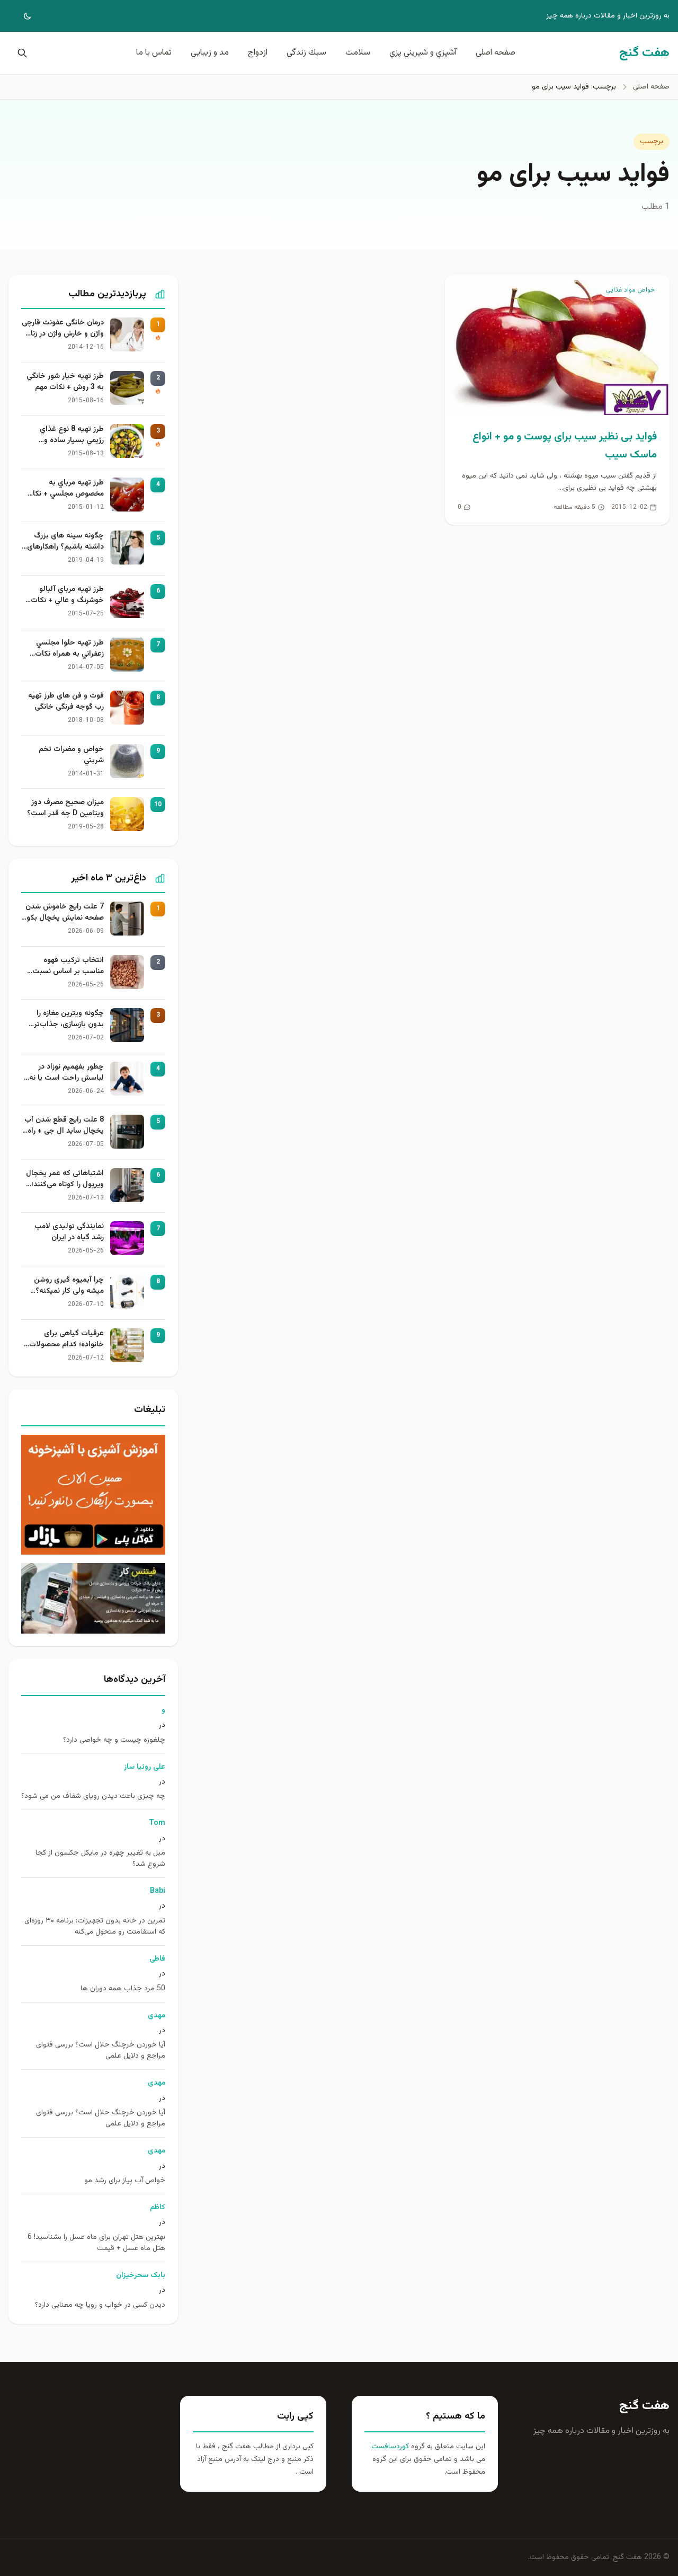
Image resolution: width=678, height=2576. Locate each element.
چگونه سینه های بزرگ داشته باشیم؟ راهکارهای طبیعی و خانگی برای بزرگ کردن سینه (64, 542)
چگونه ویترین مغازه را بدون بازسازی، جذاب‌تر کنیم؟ (69, 1019)
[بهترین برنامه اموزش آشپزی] (93, 1495)
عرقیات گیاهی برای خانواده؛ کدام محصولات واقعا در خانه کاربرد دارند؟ (64, 1339)
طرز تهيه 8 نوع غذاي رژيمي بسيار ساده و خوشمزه (72, 435)
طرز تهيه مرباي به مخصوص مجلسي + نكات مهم (65, 489)
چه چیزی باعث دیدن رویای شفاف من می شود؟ (93, 1797)
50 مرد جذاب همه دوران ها (123, 1989)
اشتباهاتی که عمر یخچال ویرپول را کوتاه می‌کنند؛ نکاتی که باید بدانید (65, 1179)
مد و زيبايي (210, 53)
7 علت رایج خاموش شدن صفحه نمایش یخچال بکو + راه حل (65, 913)
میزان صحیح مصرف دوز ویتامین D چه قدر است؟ (65, 808)
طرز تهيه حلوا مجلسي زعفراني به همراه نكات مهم (69, 649)
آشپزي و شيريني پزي (423, 53)
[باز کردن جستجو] (20, 53)
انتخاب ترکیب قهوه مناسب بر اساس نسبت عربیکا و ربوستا (68, 966)
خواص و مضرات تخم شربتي (71, 755)
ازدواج (258, 53)
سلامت (358, 53)
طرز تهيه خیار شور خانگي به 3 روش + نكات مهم (65, 382)
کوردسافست (390, 2447)
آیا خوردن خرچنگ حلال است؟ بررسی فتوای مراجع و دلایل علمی (101, 2051)
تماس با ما (154, 53)
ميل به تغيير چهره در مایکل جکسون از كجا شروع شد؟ (100, 1859)
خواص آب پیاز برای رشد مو (125, 2181)
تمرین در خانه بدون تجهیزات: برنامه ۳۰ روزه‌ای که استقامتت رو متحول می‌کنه (95, 1927)
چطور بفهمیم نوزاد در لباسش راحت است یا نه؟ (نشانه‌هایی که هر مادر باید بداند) (65, 1073)
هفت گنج (644, 2406)
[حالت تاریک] (20, 16)
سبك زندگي (306, 53)
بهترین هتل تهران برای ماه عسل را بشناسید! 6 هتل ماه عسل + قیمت (96, 2243)
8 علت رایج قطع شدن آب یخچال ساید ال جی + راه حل (64, 1126)
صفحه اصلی (496, 53)
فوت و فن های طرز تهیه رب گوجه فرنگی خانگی (66, 702)
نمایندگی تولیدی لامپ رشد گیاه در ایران (69, 1232)
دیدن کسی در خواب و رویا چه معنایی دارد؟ (100, 2305)
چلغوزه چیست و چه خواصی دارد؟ (114, 1740)
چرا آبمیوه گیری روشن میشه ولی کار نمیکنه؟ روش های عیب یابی (69, 1286)
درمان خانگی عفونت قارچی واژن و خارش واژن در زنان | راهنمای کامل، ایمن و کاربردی (63, 329)
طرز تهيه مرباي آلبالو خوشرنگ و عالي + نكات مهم (67, 595)
